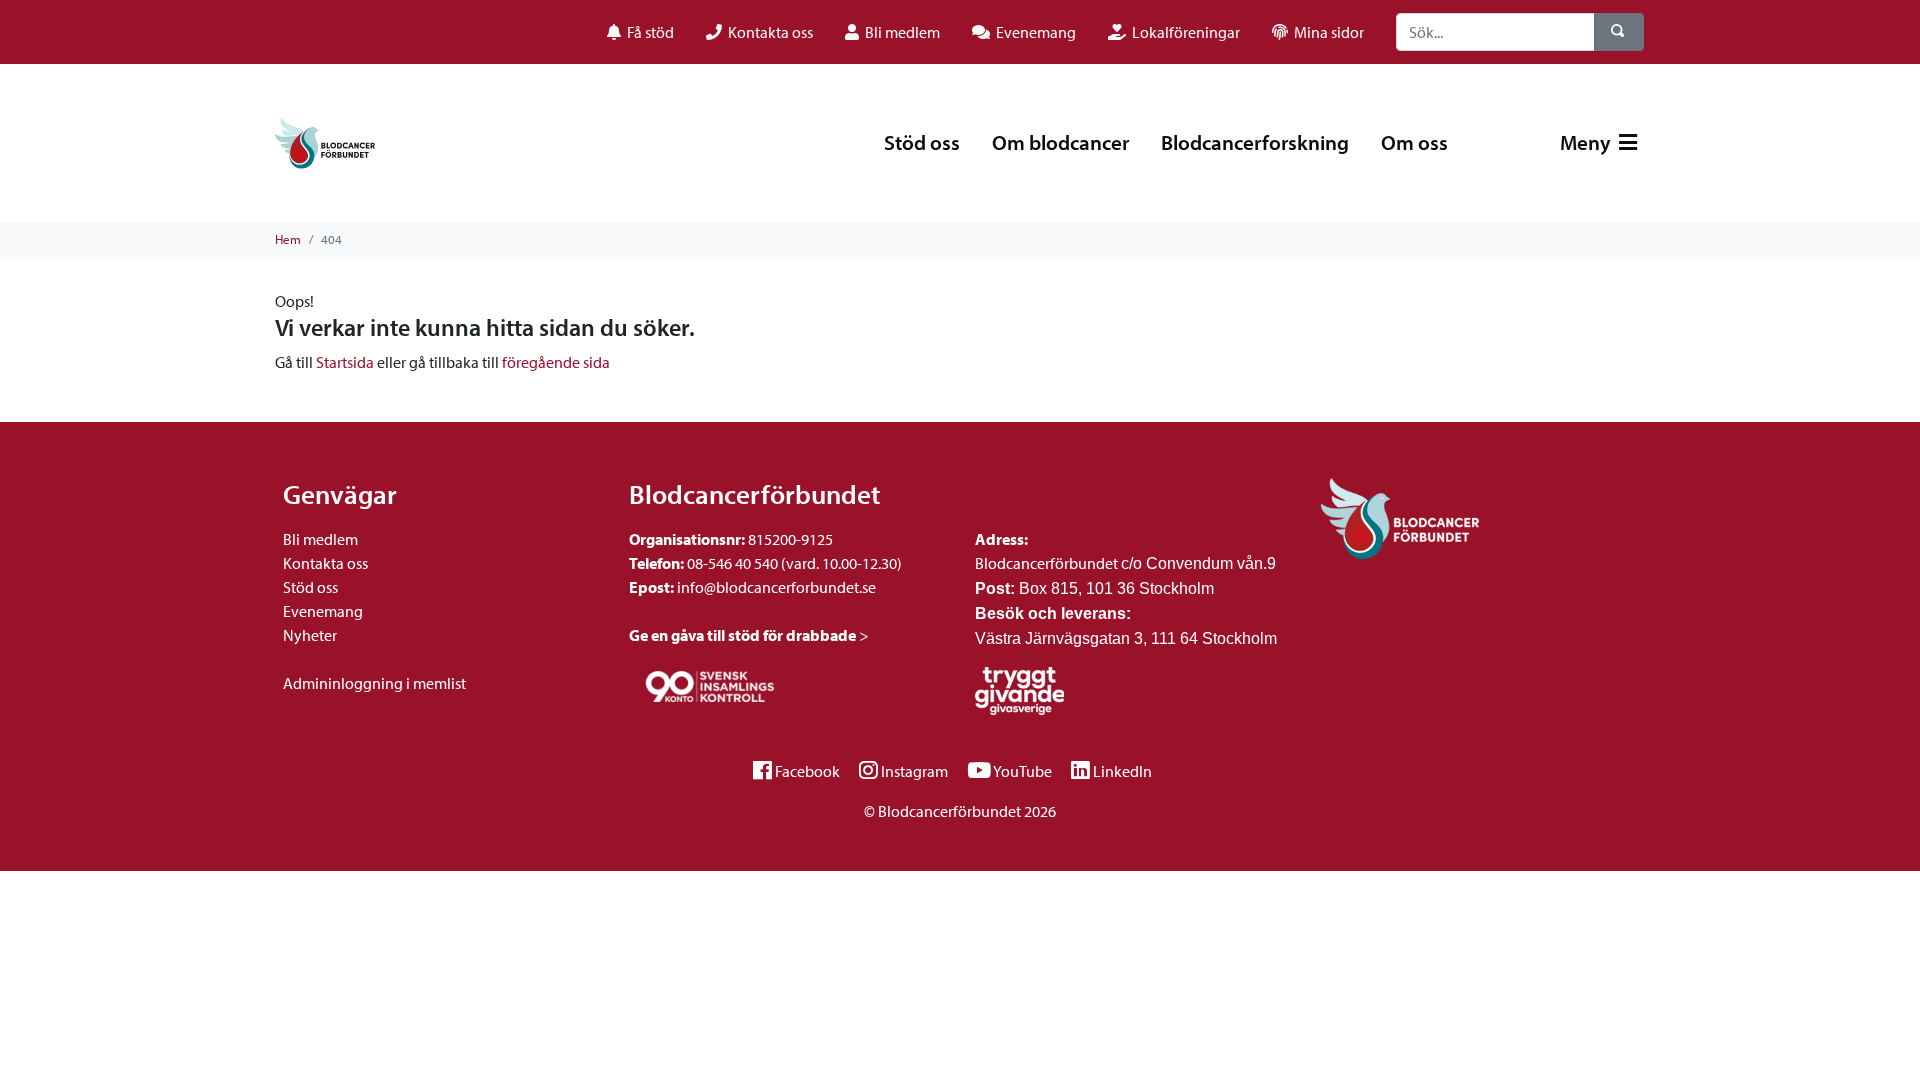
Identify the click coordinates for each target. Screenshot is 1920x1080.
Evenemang (323, 611)
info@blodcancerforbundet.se (775, 587)
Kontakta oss (325, 563)
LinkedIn (1122, 771)
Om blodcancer (1060, 142)
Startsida (345, 362)
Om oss (1414, 142)
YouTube (1022, 771)
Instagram (914, 771)
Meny (1587, 142)
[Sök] (1619, 32)
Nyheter (310, 635)
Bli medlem (320, 539)
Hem (288, 239)
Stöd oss (922, 142)
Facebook (807, 771)
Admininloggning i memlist (374, 683)
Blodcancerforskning (1255, 142)
